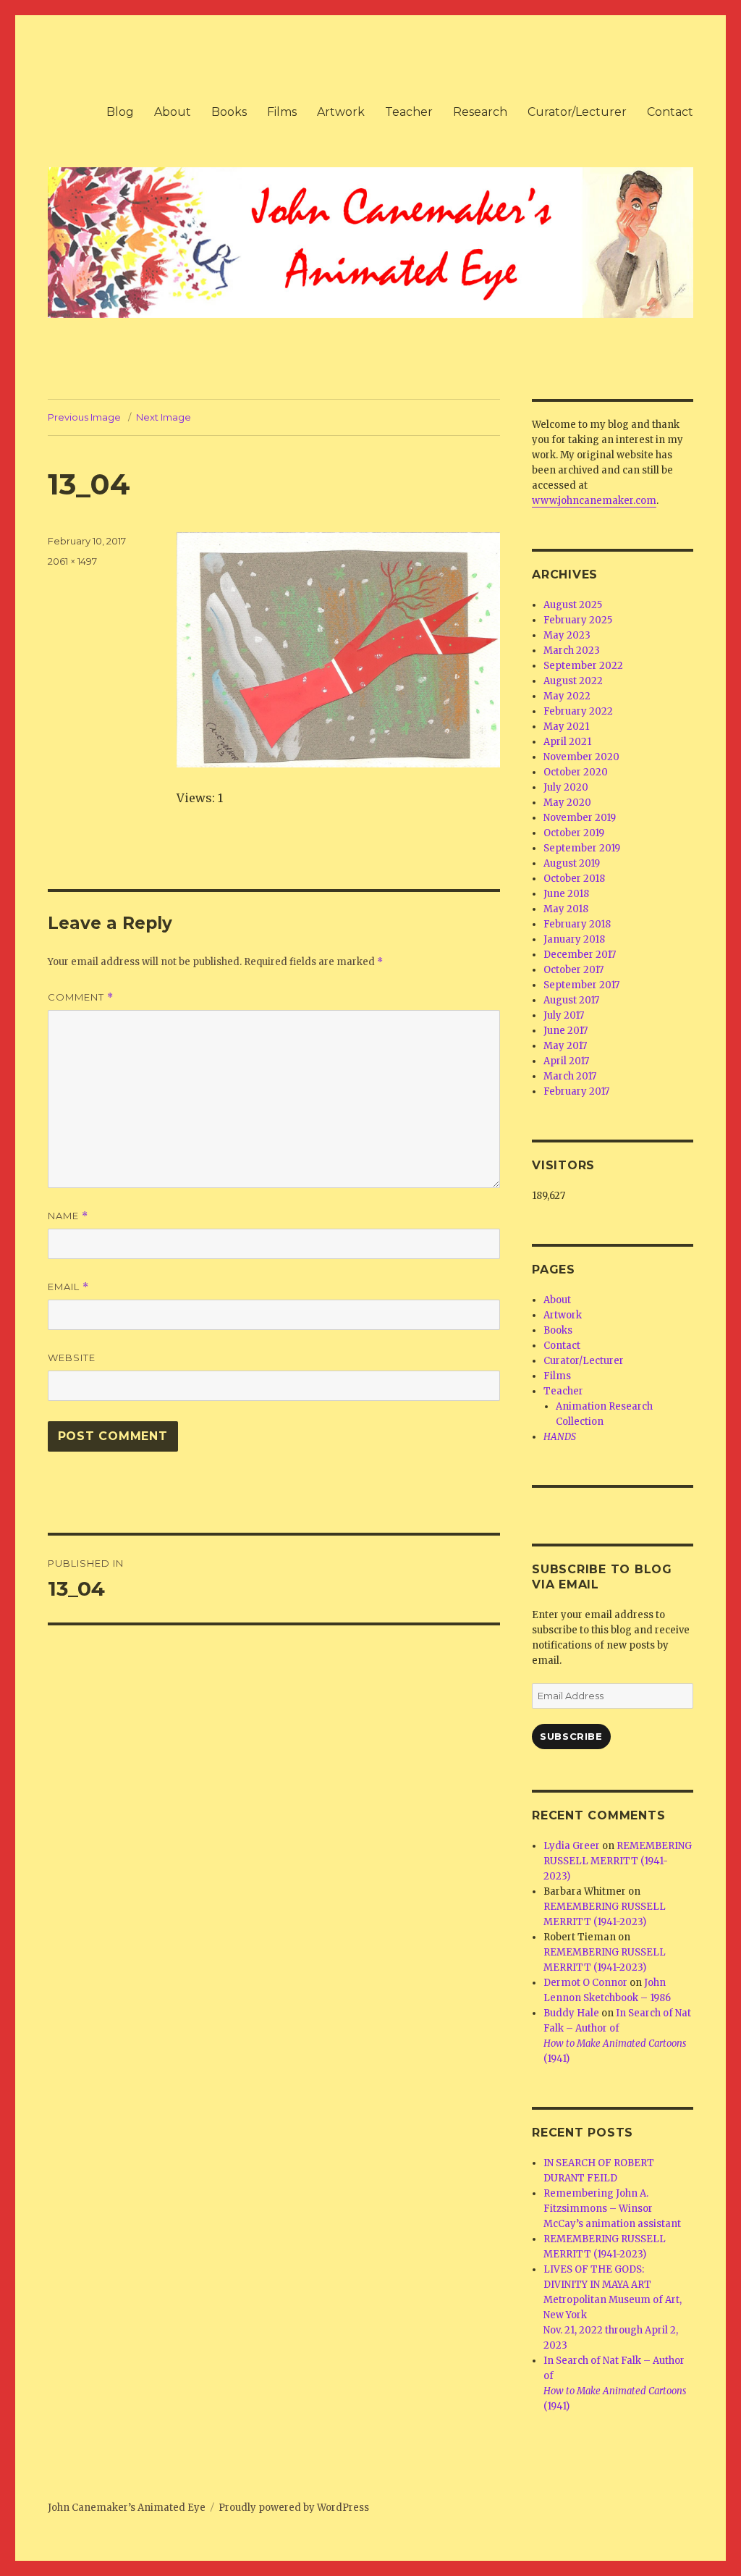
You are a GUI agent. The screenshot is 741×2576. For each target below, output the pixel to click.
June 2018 (566, 894)
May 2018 (566, 909)
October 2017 (573, 970)
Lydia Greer (572, 1846)
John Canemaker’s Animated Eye (127, 2508)
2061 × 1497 (72, 561)
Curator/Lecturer (577, 112)
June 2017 (566, 1031)
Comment (81, 997)
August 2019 (572, 863)
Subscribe (571, 1736)
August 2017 (571, 1000)
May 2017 (565, 1046)
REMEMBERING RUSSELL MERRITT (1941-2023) (618, 1861)
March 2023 (572, 651)
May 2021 (566, 727)
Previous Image (84, 417)
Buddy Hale (571, 2013)
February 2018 (577, 924)
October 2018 (574, 879)
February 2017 (576, 1091)
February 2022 (578, 711)
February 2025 (578, 620)
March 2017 (570, 1076)
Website (72, 1358)
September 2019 (582, 848)
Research (480, 112)
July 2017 (564, 1015)
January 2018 (574, 939)
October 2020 (576, 772)
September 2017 (581, 985)
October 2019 (574, 833)
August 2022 (573, 681)
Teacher (409, 112)
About (173, 112)
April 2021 (567, 742)
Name (68, 1216)
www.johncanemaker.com (594, 501)
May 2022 (567, 696)
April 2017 (566, 1061)
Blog (120, 112)
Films (282, 112)
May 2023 (567, 635)
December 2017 (580, 955)
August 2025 (573, 605)
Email (68, 1287)
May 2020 (567, 803)
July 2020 (566, 787)
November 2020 (581, 757)
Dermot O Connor (585, 1983)
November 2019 (580, 818)
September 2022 (583, 666)
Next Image (164, 417)
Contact (670, 112)
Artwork (341, 112)
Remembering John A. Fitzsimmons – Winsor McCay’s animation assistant (612, 2209)
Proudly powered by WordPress (294, 2508)
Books (229, 112)
